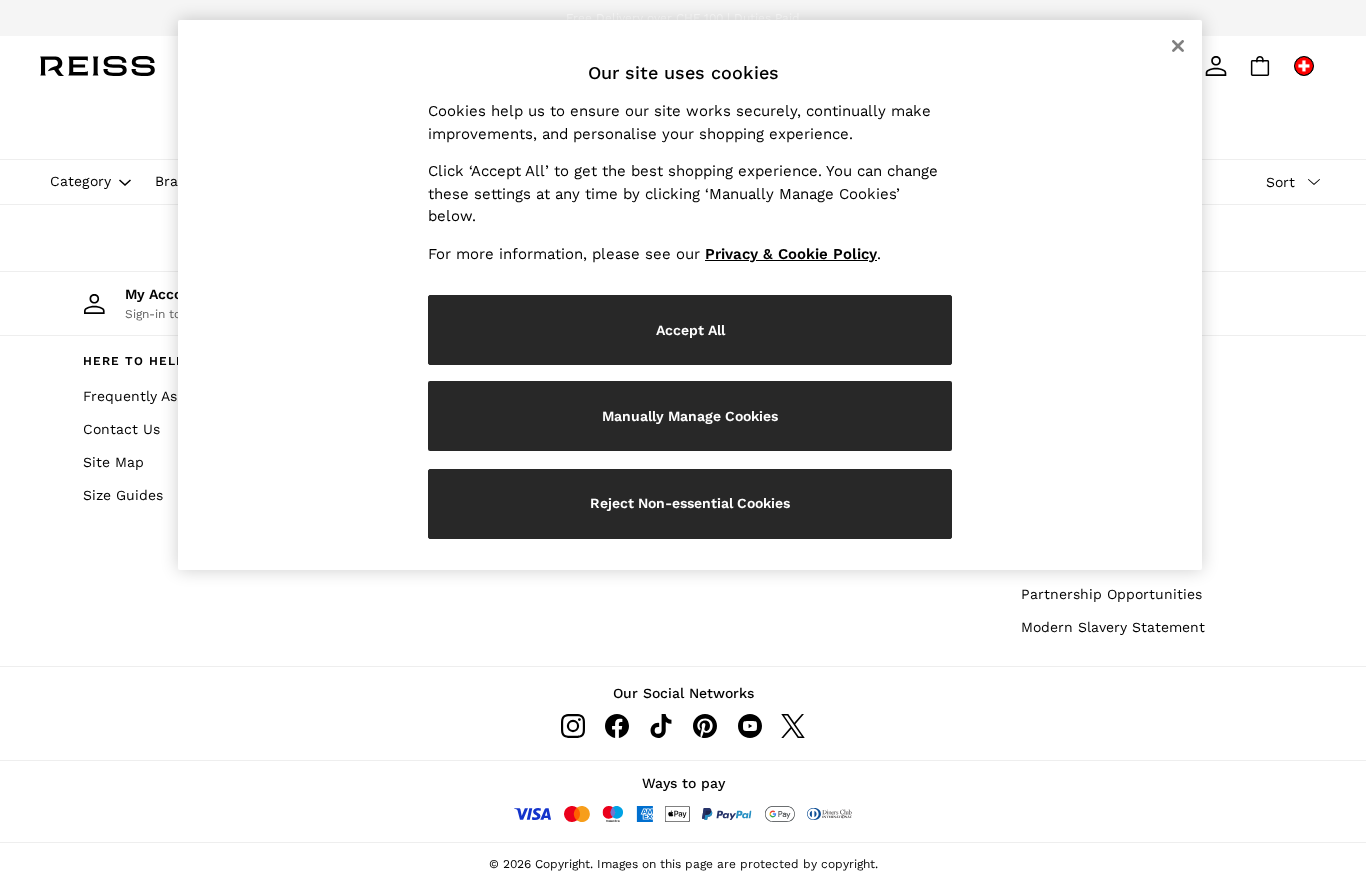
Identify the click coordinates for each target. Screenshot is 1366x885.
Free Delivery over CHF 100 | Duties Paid (683, 18)
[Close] (1178, 46)
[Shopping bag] (1260, 66)
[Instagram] (573, 726)
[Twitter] (793, 726)
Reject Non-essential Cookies (690, 503)
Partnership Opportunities (1111, 594)
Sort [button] (1280, 182)
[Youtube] (749, 726)
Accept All (690, 330)
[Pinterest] (705, 726)
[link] (1216, 66)
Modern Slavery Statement (1113, 627)
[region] (690, 295)
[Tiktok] (661, 726)
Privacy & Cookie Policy (791, 254)
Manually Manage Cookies (690, 416)
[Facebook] (617, 726)
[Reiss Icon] (97, 66)
